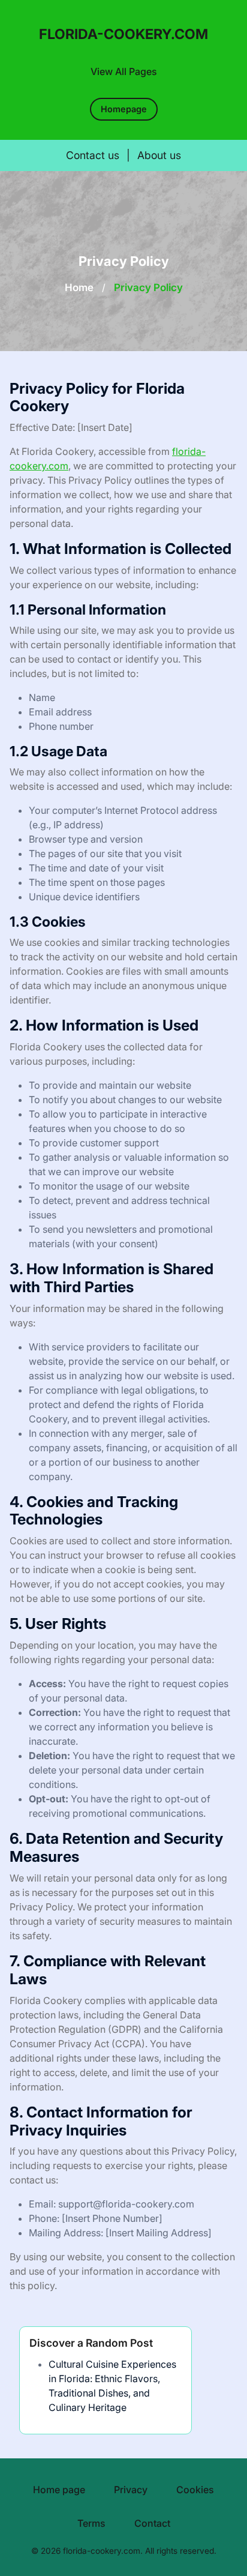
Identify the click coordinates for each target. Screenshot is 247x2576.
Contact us (93, 155)
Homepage (124, 109)
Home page (59, 2490)
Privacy (131, 2490)
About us (159, 155)
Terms (91, 2523)
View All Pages (124, 71)
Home (79, 287)
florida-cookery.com (123, 34)
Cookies (195, 2490)
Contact (152, 2523)
